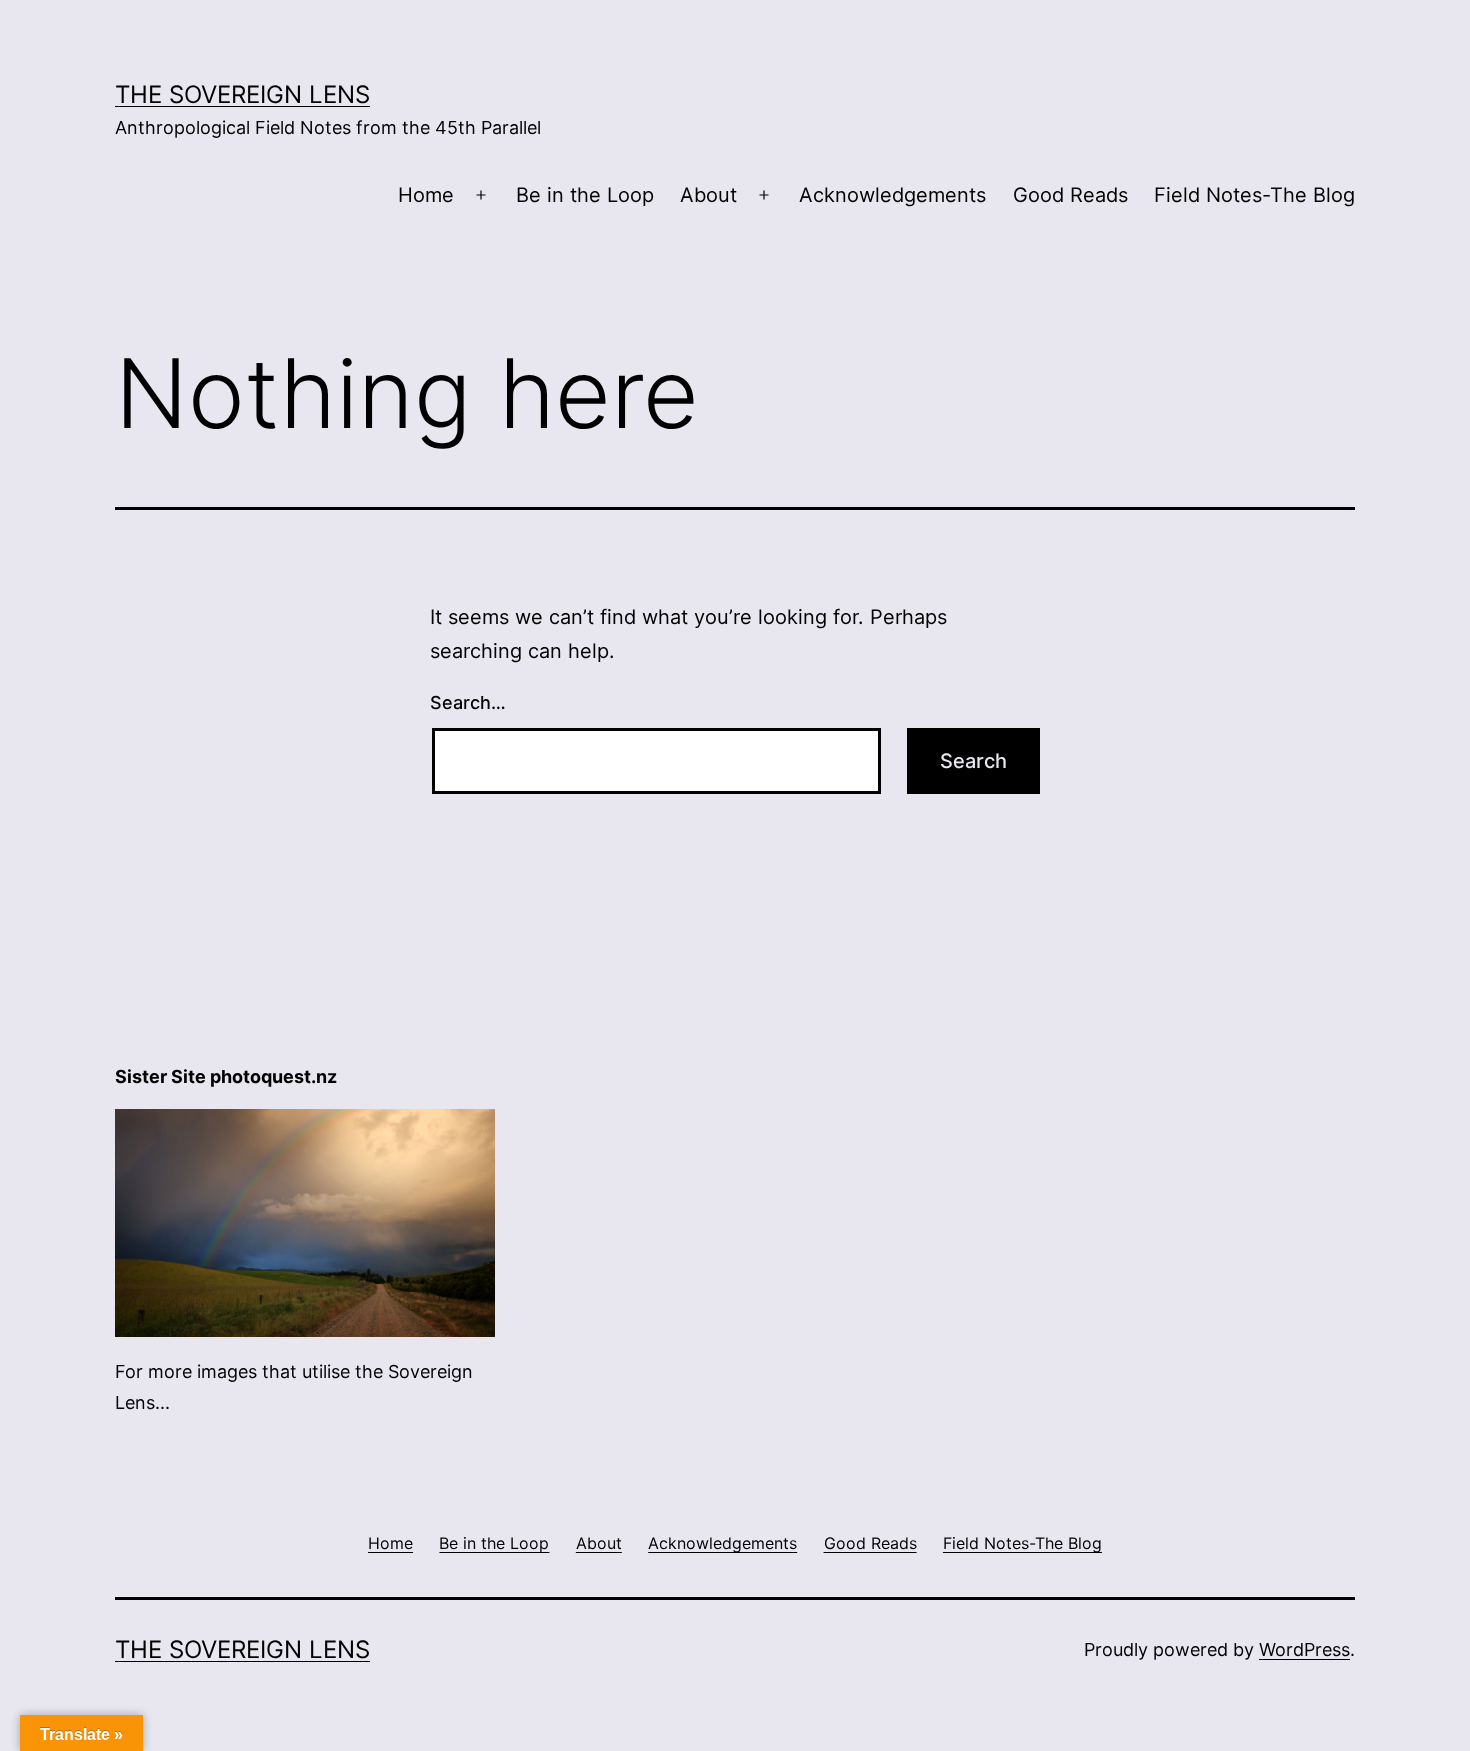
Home (426, 195)
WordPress (1304, 1649)
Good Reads (1070, 195)
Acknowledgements (892, 195)
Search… (468, 702)
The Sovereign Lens (242, 94)
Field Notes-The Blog (1254, 195)
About (708, 195)
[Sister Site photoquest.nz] (305, 1221)
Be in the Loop (585, 195)
